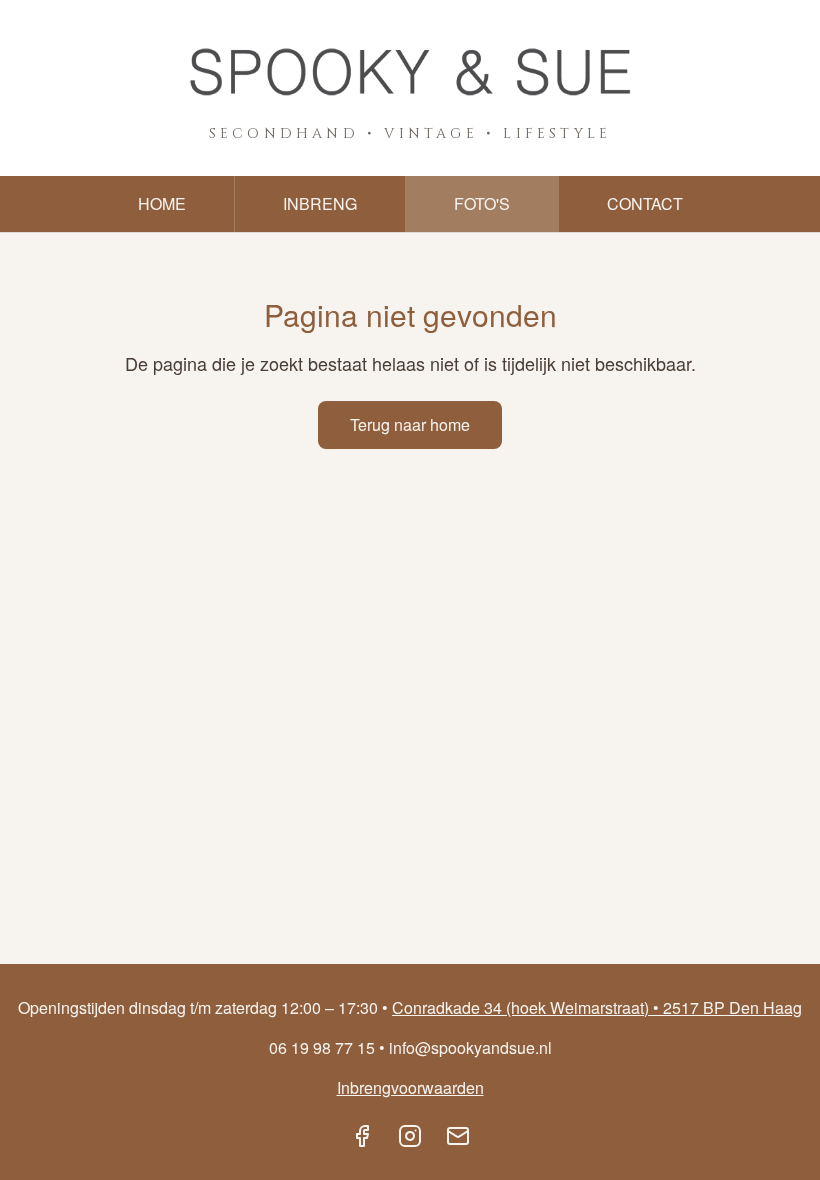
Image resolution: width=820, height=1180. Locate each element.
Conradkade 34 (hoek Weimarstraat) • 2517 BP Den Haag (597, 1007)
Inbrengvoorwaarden (410, 1087)
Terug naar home (410, 424)
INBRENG (320, 203)
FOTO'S (482, 203)
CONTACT (645, 203)
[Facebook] (362, 1136)
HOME (162, 203)
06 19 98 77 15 (322, 1047)
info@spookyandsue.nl (470, 1047)
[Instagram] (410, 1136)
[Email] (458, 1136)
